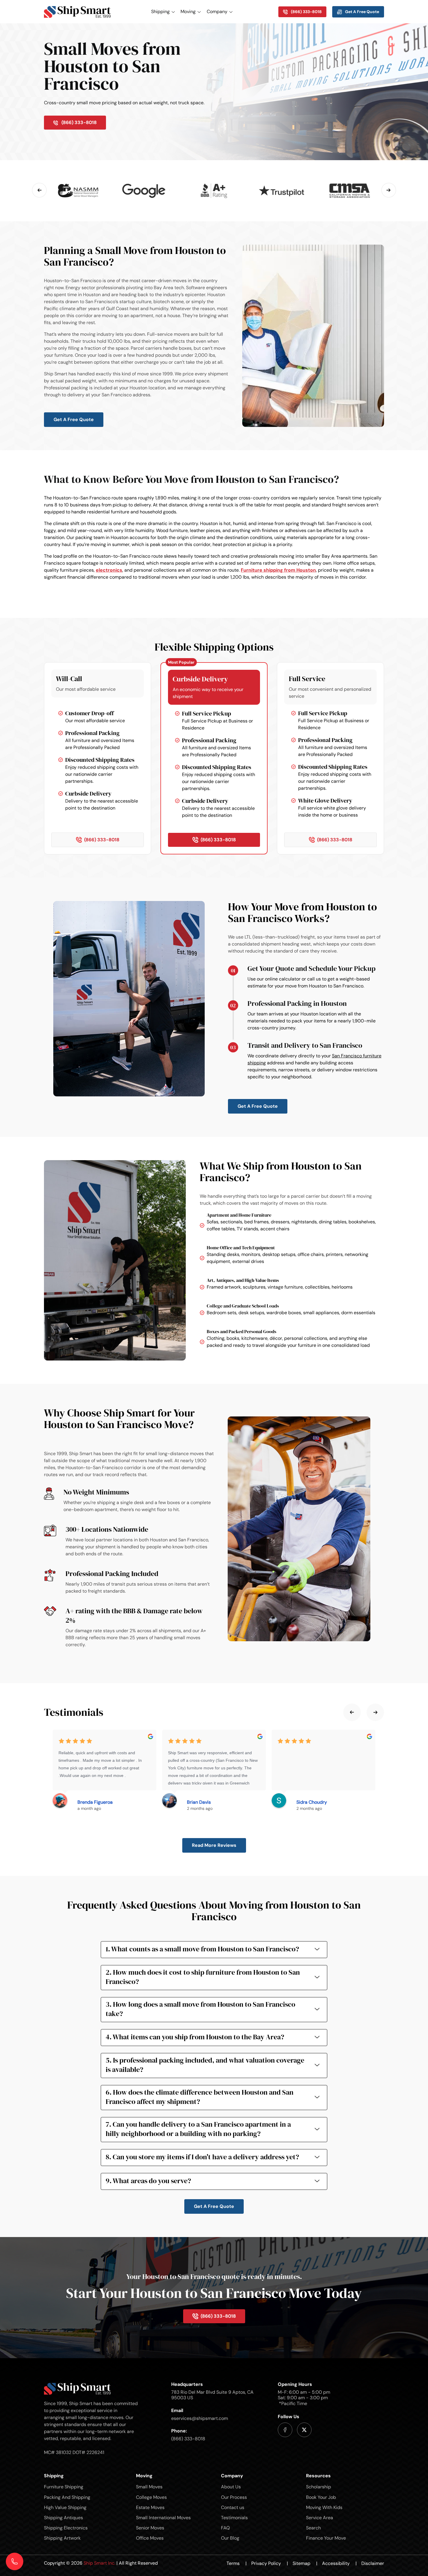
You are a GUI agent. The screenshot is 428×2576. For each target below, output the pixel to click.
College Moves (151, 2497)
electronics (109, 570)
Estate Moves (150, 2507)
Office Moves (150, 2538)
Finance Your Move (326, 2538)
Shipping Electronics (66, 2528)
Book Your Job (321, 2497)
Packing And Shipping (67, 2497)
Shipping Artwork (62, 2538)
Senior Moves (150, 2528)
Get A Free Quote (74, 419)
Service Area (320, 2518)
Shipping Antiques (63, 2518)
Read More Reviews (214, 1845)
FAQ (225, 2528)
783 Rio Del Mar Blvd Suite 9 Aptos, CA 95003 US (212, 2395)
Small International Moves (163, 2518)
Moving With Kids (324, 2507)
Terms (237, 2563)
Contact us (233, 2507)
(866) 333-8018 (188, 2439)
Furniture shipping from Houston (278, 570)
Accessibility (339, 2563)
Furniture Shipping (64, 2487)
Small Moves (149, 2487)
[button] (39, 190)
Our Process (234, 2497)
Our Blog (230, 2538)
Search (313, 2528)
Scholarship (319, 2487)
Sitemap (305, 2563)
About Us (231, 2487)
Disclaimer (373, 2563)
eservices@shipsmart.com (200, 2418)
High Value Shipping (65, 2507)
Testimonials (234, 2518)
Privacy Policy (270, 2563)
